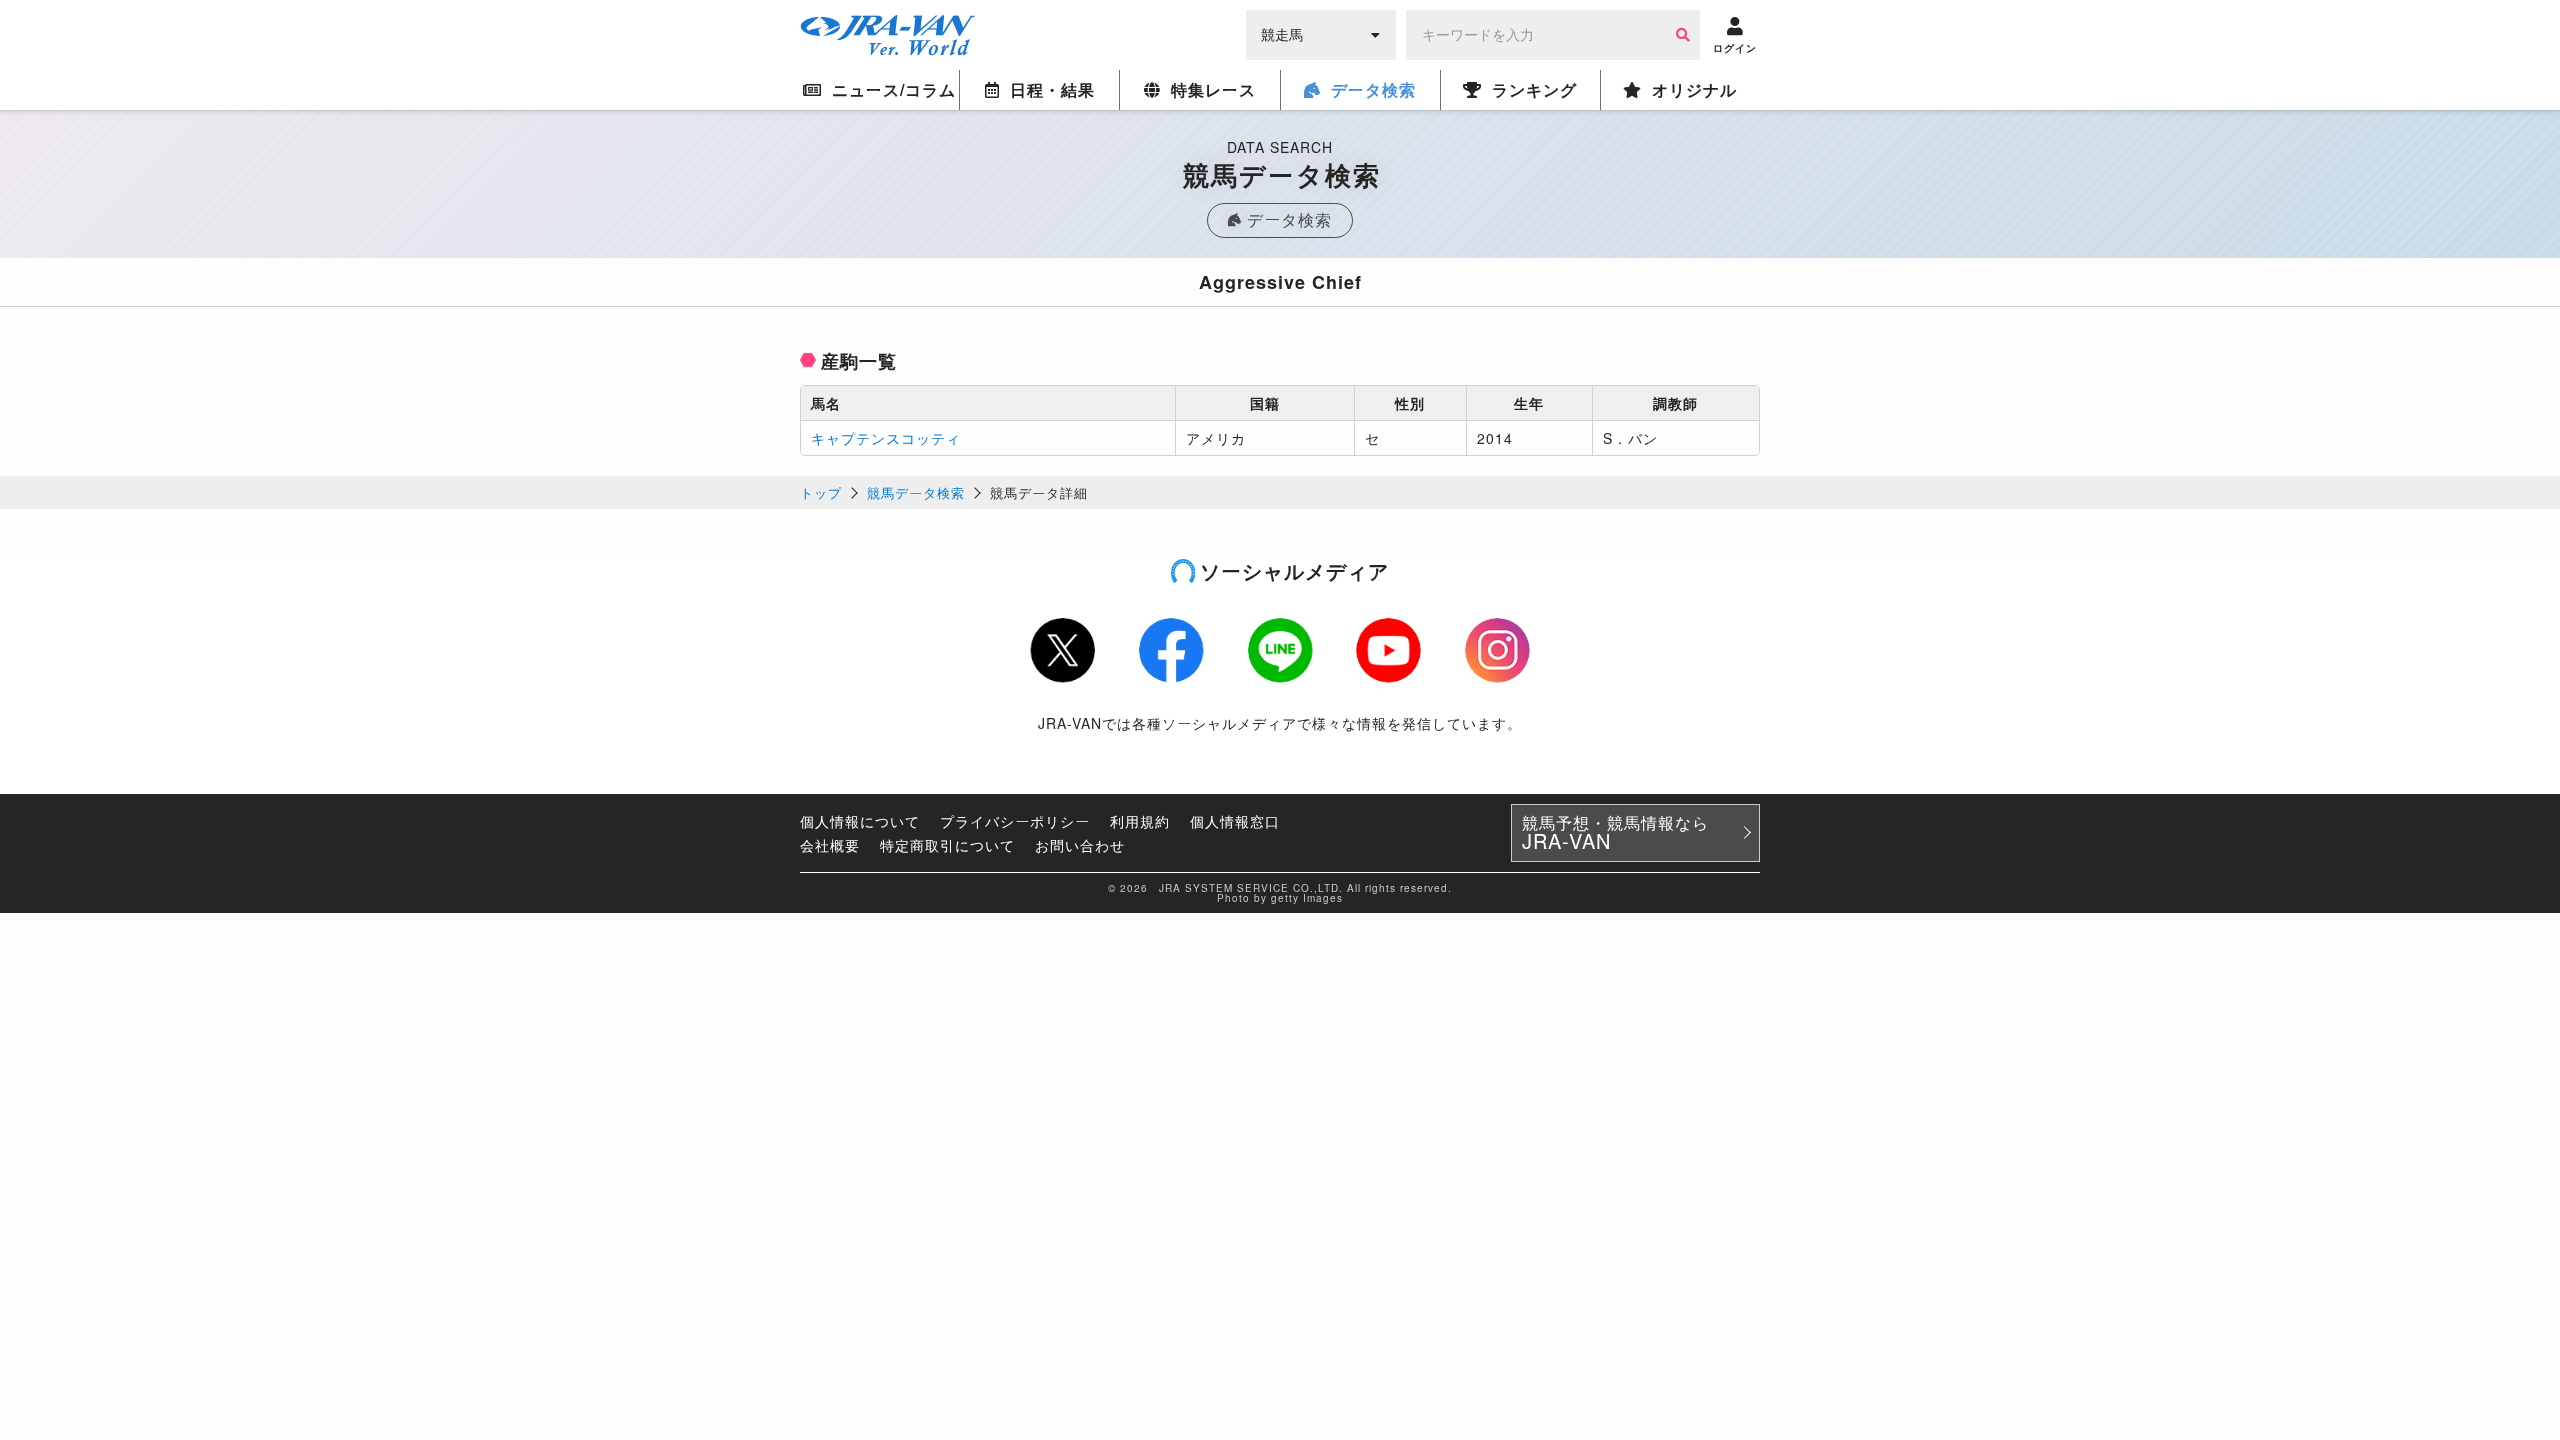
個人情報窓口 (1235, 821)
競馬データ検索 (916, 492)
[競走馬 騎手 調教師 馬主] (1321, 33)
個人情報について (860, 821)
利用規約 (1140, 821)
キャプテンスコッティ (886, 438)
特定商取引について (947, 845)
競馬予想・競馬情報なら (1615, 833)
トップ (821, 492)
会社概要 (830, 845)
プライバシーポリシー (1015, 821)
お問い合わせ (1080, 845)
